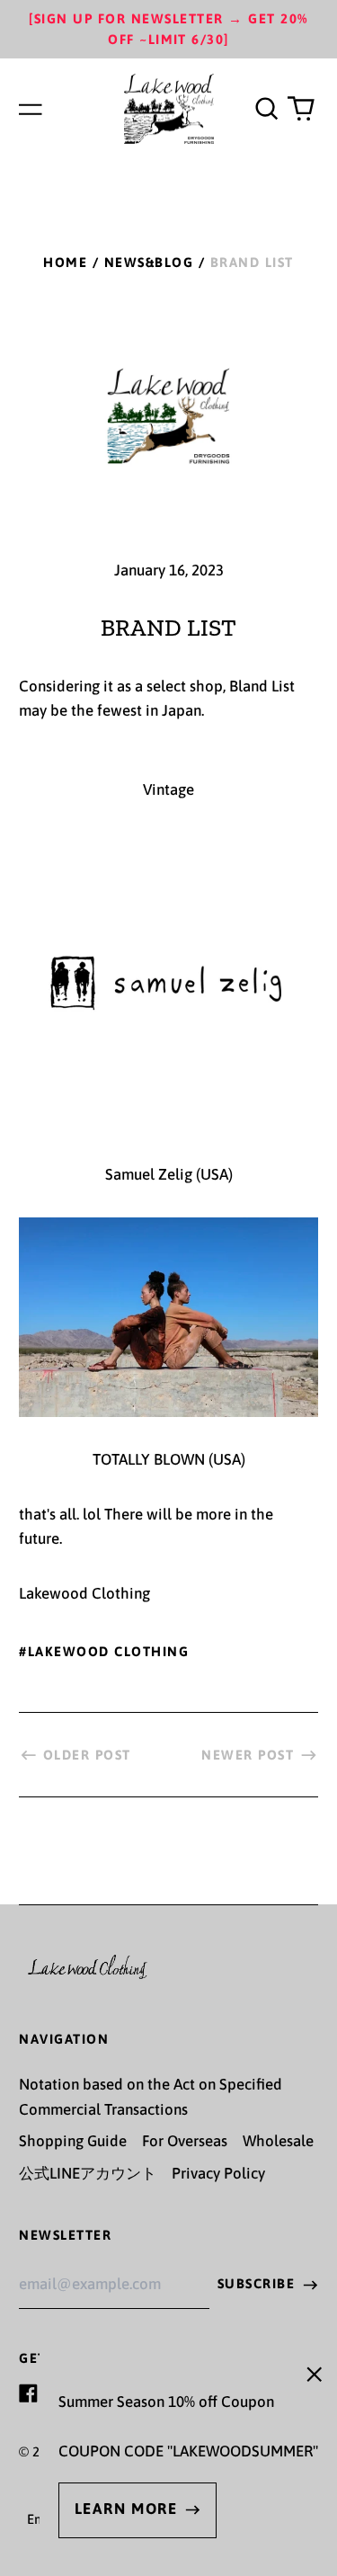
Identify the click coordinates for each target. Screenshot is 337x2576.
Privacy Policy (218, 2173)
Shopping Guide (73, 2141)
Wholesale (278, 2141)
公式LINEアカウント (88, 2173)
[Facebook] (28, 2393)
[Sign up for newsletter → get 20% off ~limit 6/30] (168, 29)
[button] (266, 109)
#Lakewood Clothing (104, 1651)
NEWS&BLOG (149, 262)
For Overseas (185, 2141)
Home (65, 262)
